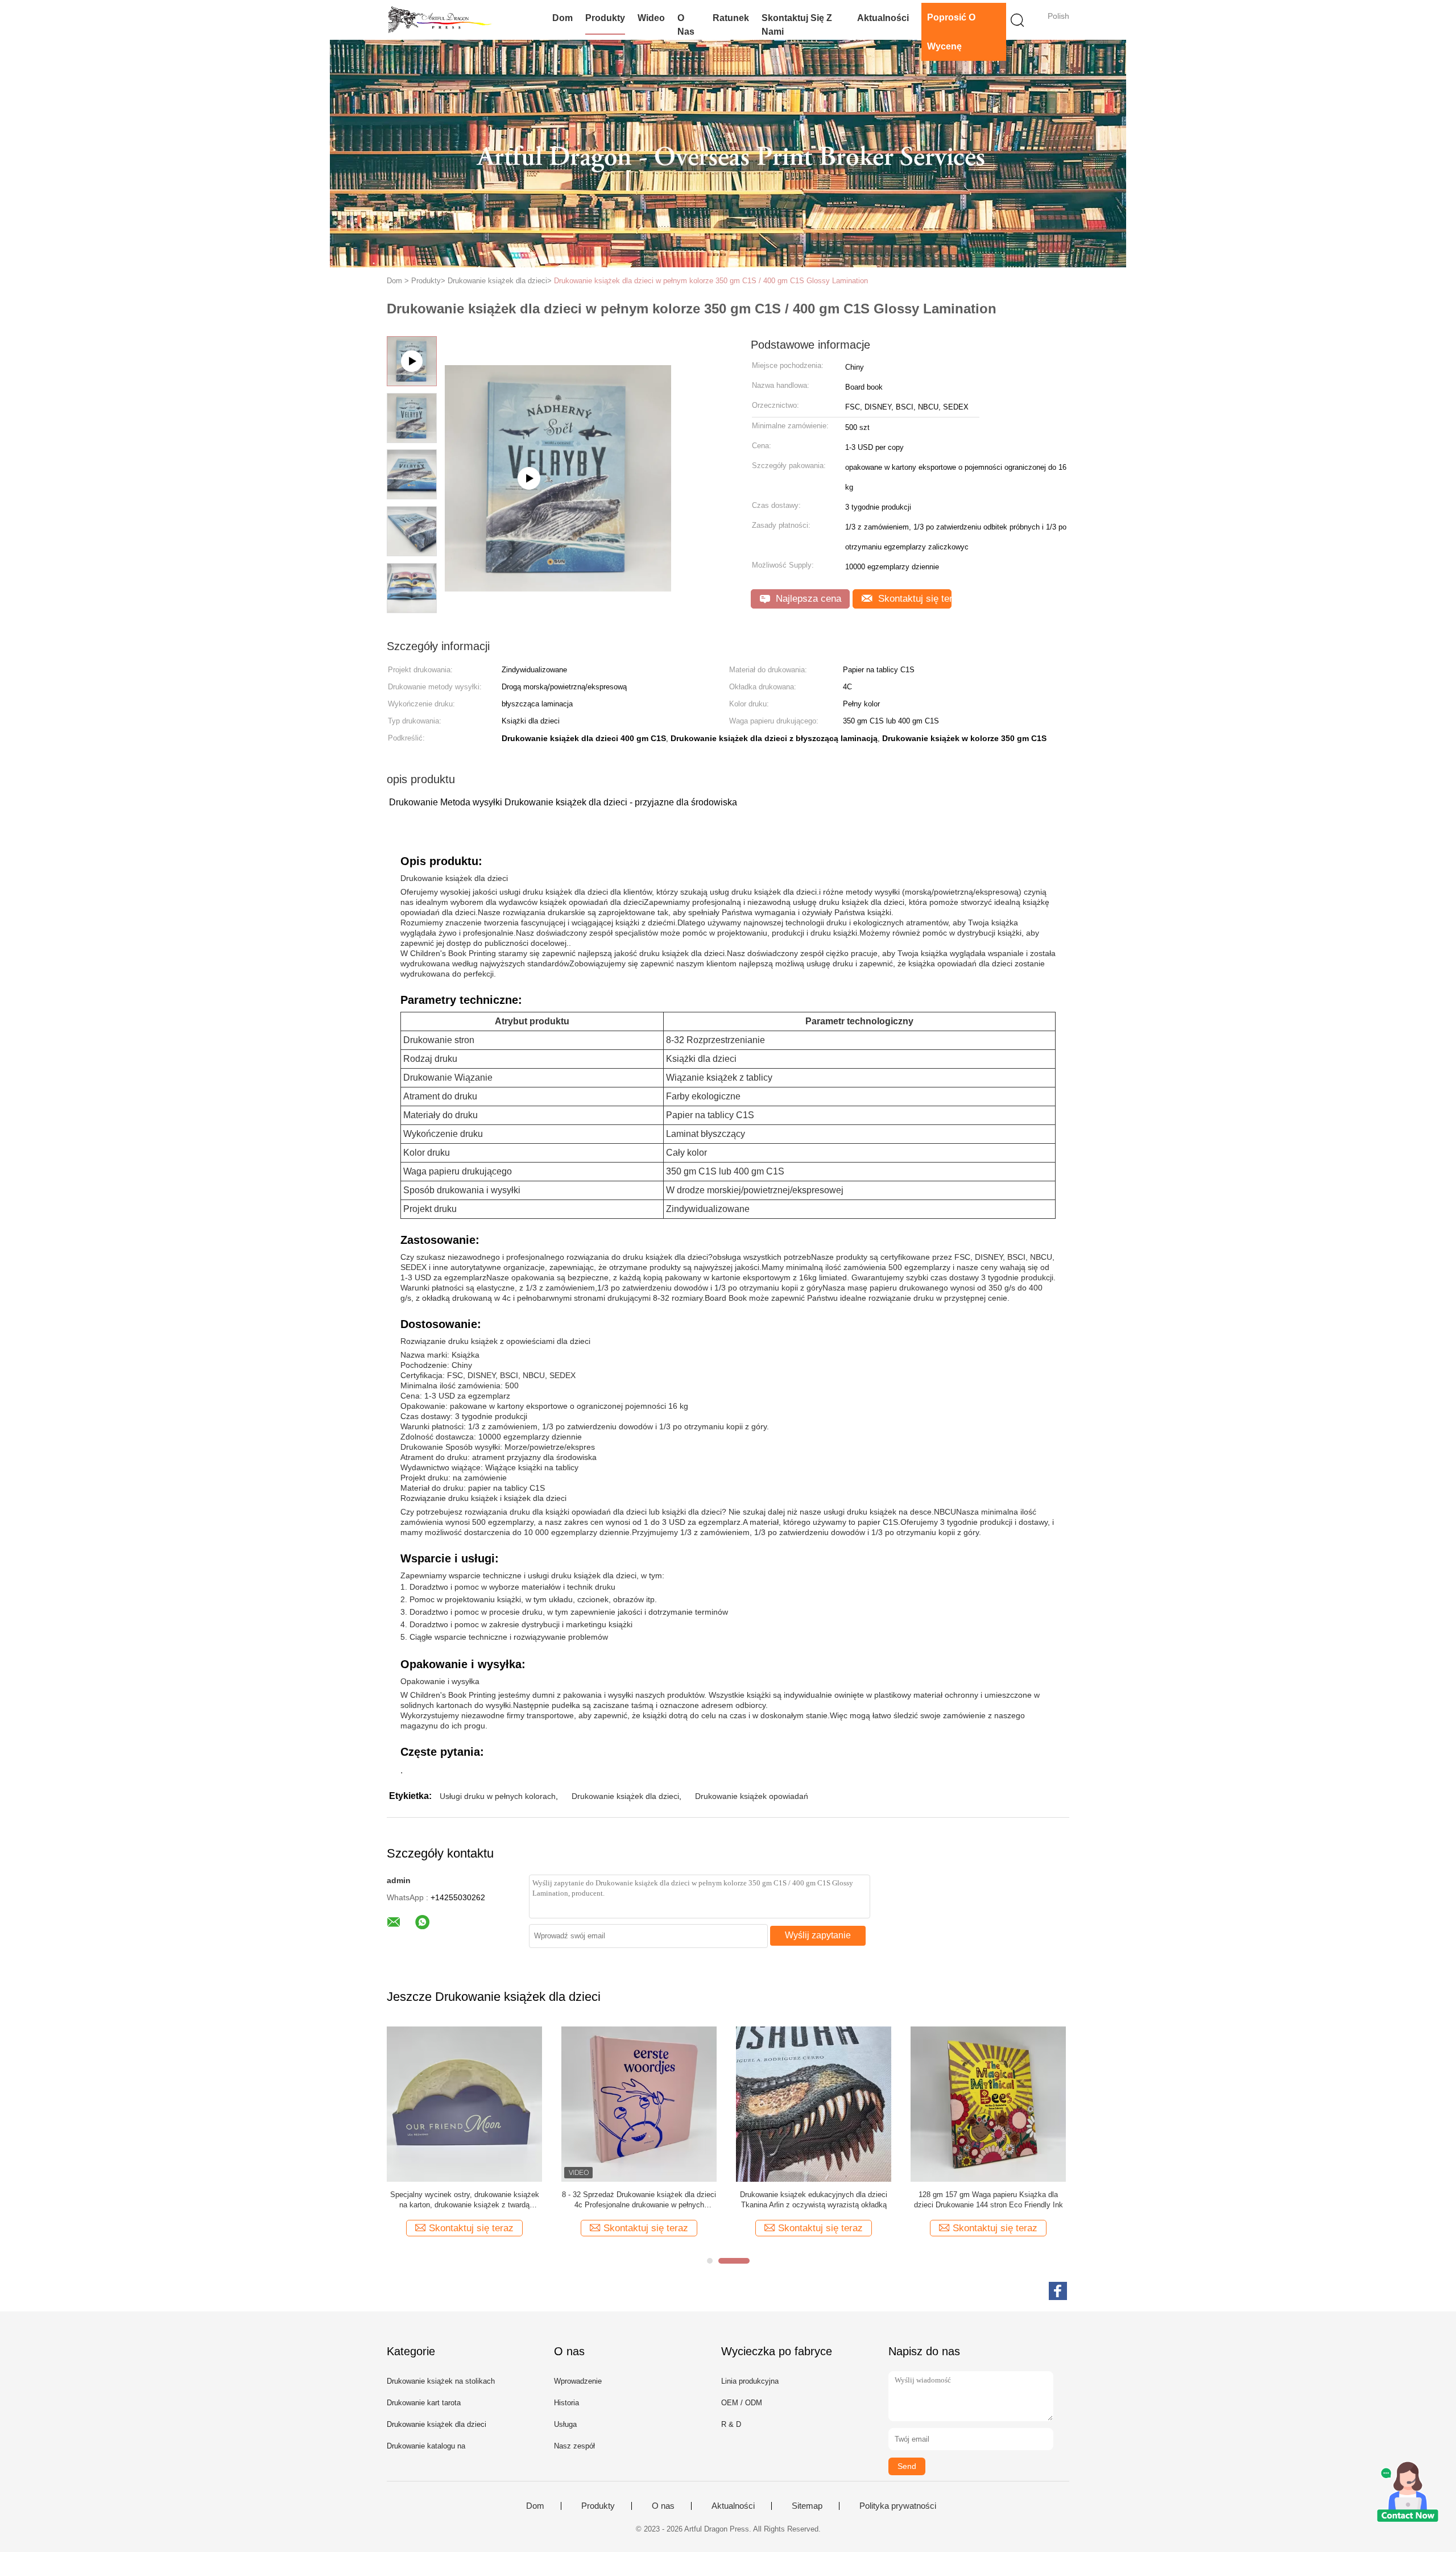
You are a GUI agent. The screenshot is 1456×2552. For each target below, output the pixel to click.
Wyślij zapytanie (818, 1935)
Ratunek (731, 18)
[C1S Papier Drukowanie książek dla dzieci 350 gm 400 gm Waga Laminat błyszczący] (988, 2104)
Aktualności (883, 18)
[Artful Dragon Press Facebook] (1058, 2291)
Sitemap (807, 2506)
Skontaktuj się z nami (797, 25)
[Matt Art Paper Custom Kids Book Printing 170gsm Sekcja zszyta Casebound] (814, 2104)
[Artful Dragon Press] (442, 20)
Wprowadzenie (578, 2381)
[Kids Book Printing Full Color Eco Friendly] (558, 449)
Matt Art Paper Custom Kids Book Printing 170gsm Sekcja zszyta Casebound (814, 2200)
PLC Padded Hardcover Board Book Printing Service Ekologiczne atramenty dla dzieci (639, 2200)
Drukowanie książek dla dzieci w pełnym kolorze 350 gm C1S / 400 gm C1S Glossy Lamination (711, 281)
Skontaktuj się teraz (913, 599)
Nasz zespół (574, 2446)
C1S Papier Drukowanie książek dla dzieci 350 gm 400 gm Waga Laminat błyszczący (988, 2200)
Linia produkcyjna (750, 2381)
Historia (566, 2403)
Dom (562, 18)
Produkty (605, 18)
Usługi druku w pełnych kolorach (498, 1796)
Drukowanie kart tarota (424, 2403)
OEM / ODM (742, 2403)
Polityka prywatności (898, 2506)
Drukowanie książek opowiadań (752, 1796)
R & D (731, 2424)
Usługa (565, 2424)
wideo (651, 18)
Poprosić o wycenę (951, 32)
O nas (686, 25)
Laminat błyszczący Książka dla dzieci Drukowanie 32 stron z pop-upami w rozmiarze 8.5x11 (464, 2200)
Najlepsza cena (807, 599)
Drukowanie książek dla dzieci (625, 1796)
